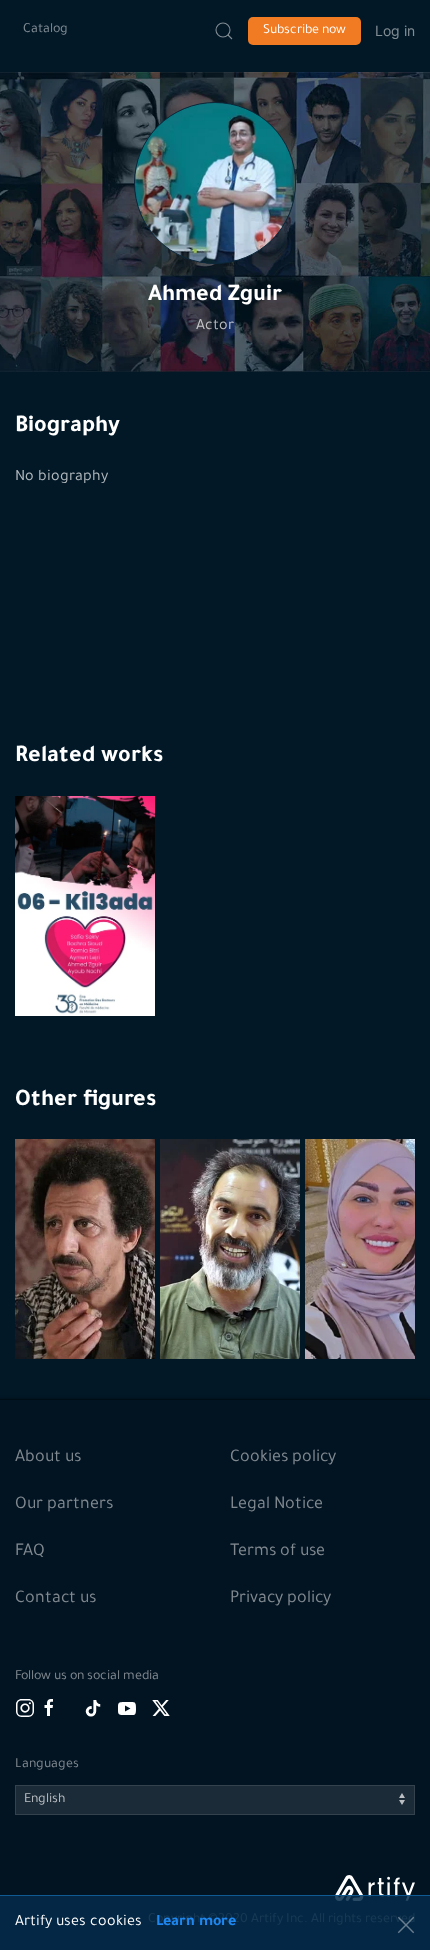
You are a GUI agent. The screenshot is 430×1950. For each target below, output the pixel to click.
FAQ (30, 1552)
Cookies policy (283, 1458)
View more (87, 1297)
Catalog (45, 30)
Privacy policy (280, 1599)
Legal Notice (276, 1505)
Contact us (55, 1599)
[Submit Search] (224, 31)
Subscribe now (304, 31)
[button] (215, 183)
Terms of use (277, 1552)
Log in (395, 30)
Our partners (64, 1505)
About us (48, 1458)
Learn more (196, 1923)
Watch (88, 968)
